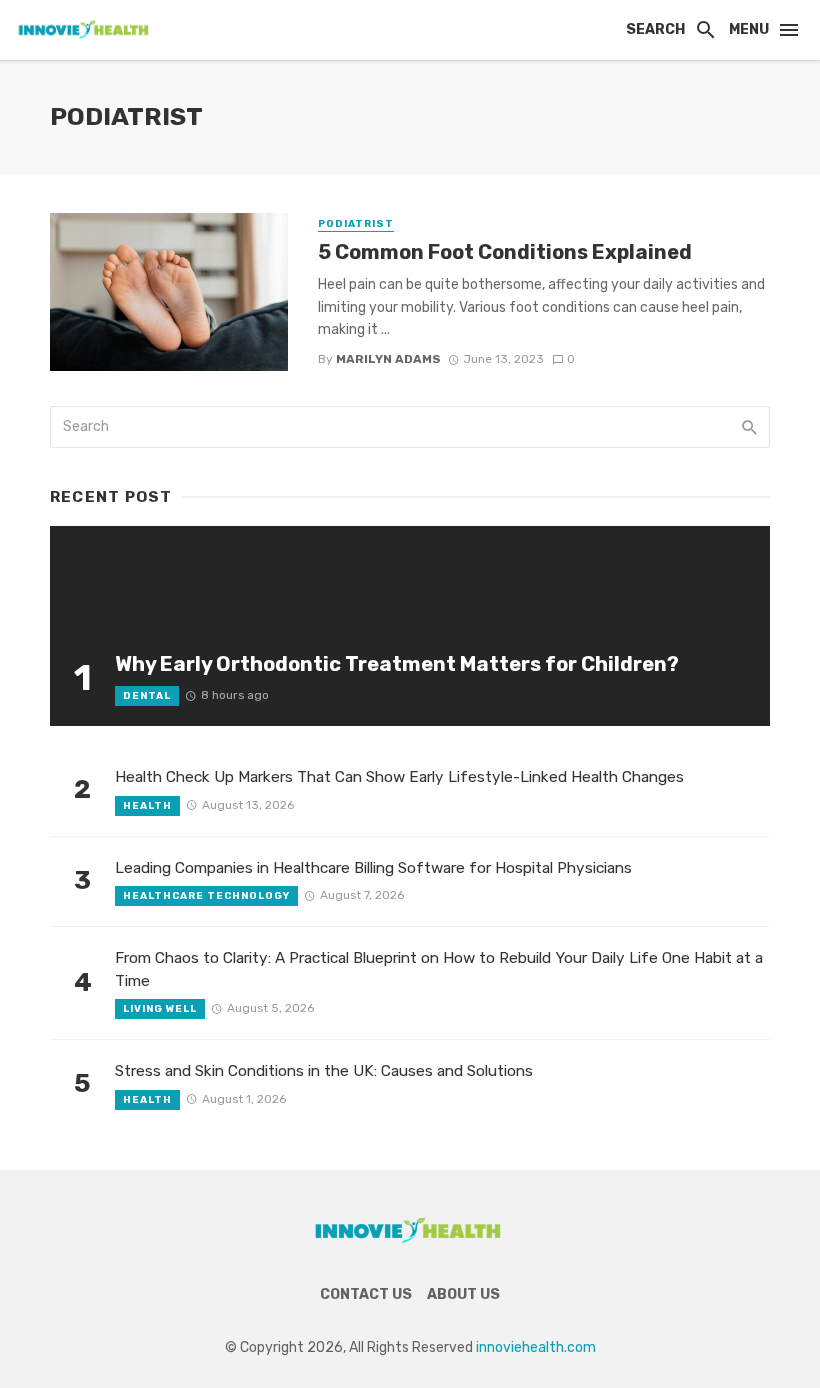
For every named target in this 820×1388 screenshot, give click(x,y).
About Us (463, 1294)
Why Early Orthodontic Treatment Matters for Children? (397, 664)
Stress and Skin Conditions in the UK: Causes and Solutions (324, 1071)
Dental (147, 696)
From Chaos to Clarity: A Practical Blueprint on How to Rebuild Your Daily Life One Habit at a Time (439, 969)
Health (147, 806)
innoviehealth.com (536, 1347)
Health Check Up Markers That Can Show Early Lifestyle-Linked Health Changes (399, 777)
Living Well (160, 1009)
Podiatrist (356, 224)
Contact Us (366, 1294)
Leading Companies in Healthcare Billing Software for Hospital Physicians (373, 868)
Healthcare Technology (206, 896)
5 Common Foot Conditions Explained (505, 252)
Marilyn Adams (388, 359)
